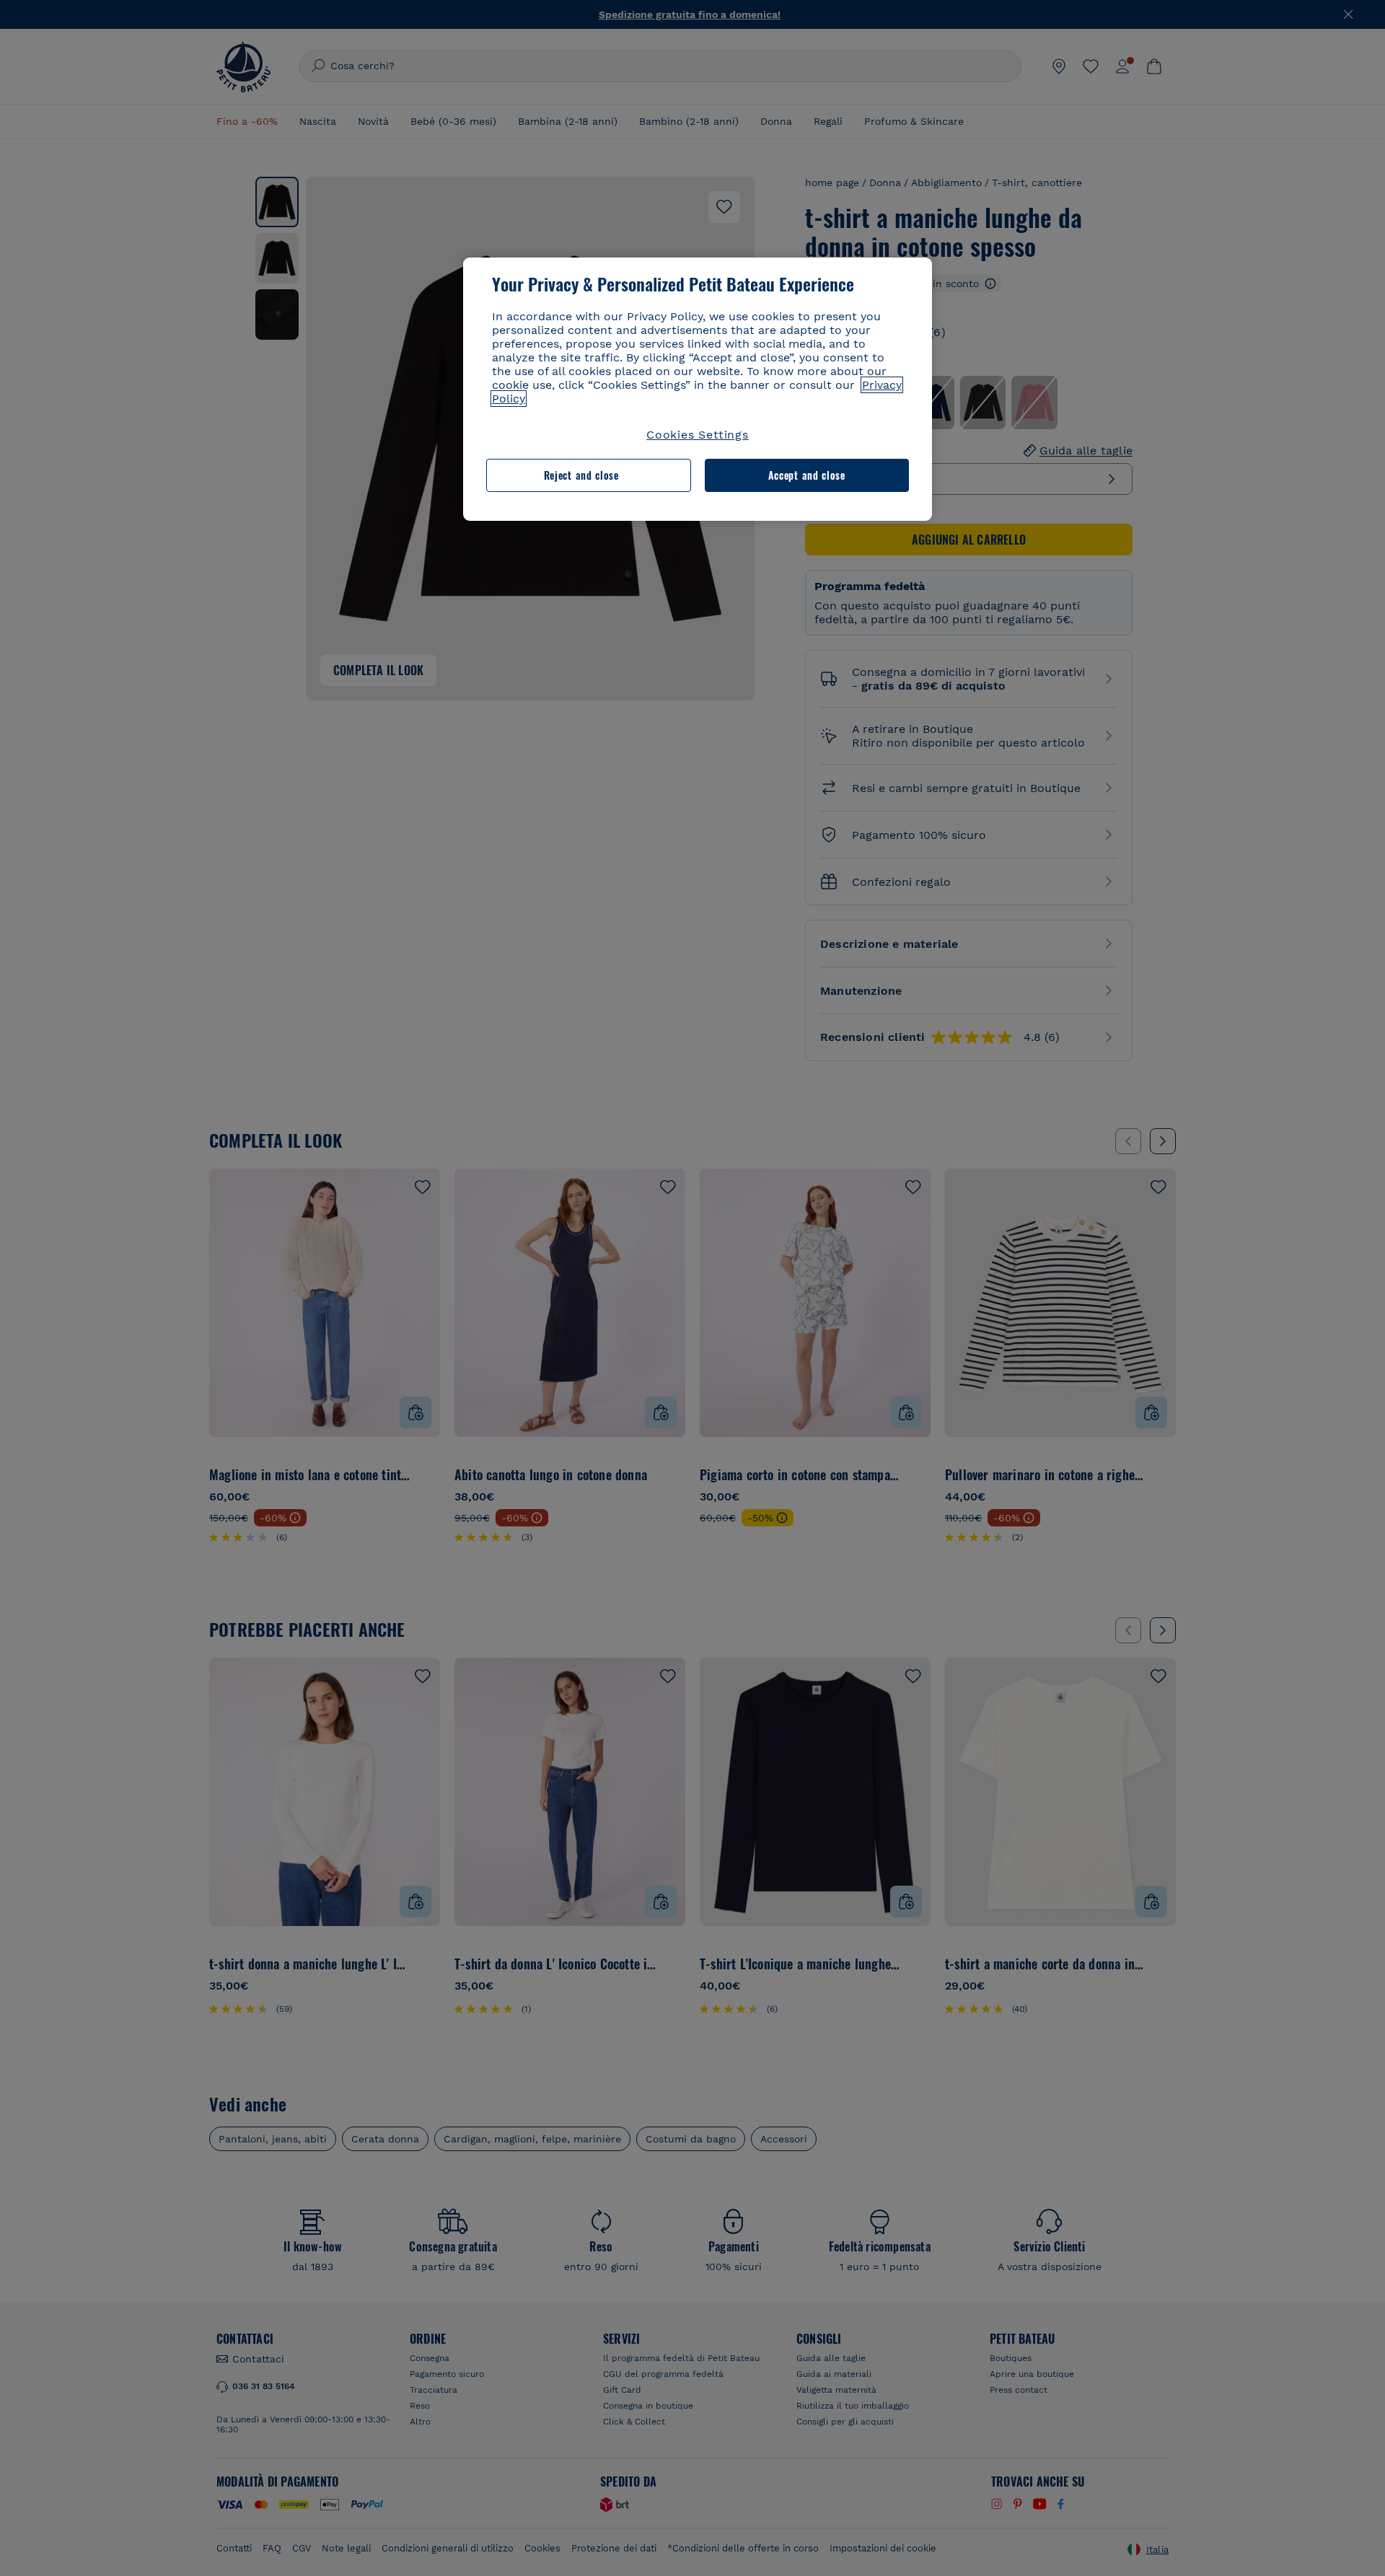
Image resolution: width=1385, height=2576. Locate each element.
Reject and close (581, 475)
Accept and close (807, 475)
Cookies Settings (698, 435)
